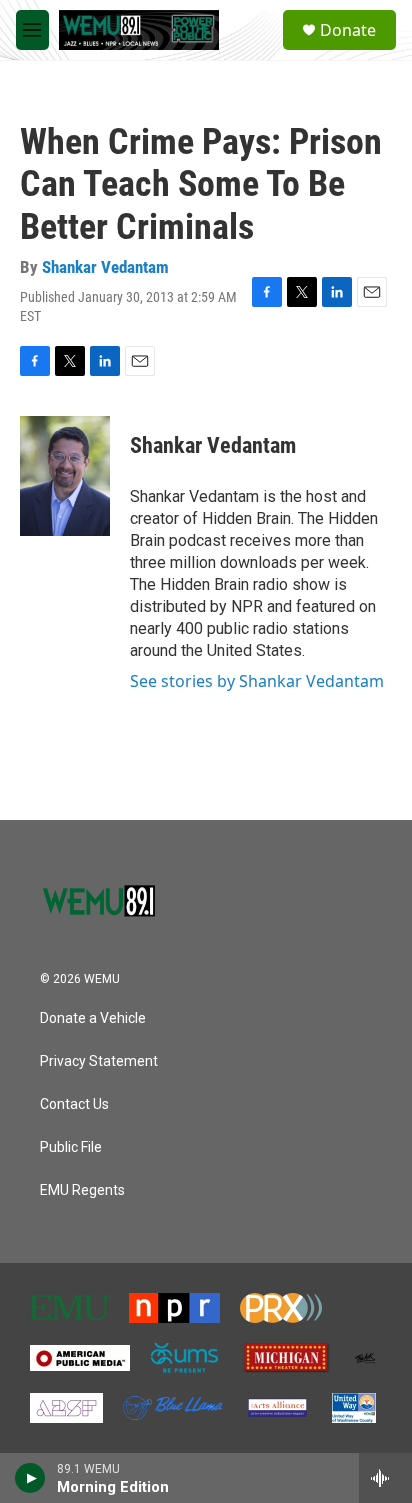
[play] (30, 1478)
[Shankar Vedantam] (65, 476)
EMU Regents (82, 1190)
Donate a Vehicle (93, 1018)
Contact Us (74, 1104)
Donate (348, 30)
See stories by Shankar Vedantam (257, 681)
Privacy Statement (99, 1061)
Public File (71, 1147)
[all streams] (385, 1478)
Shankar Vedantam (105, 267)
